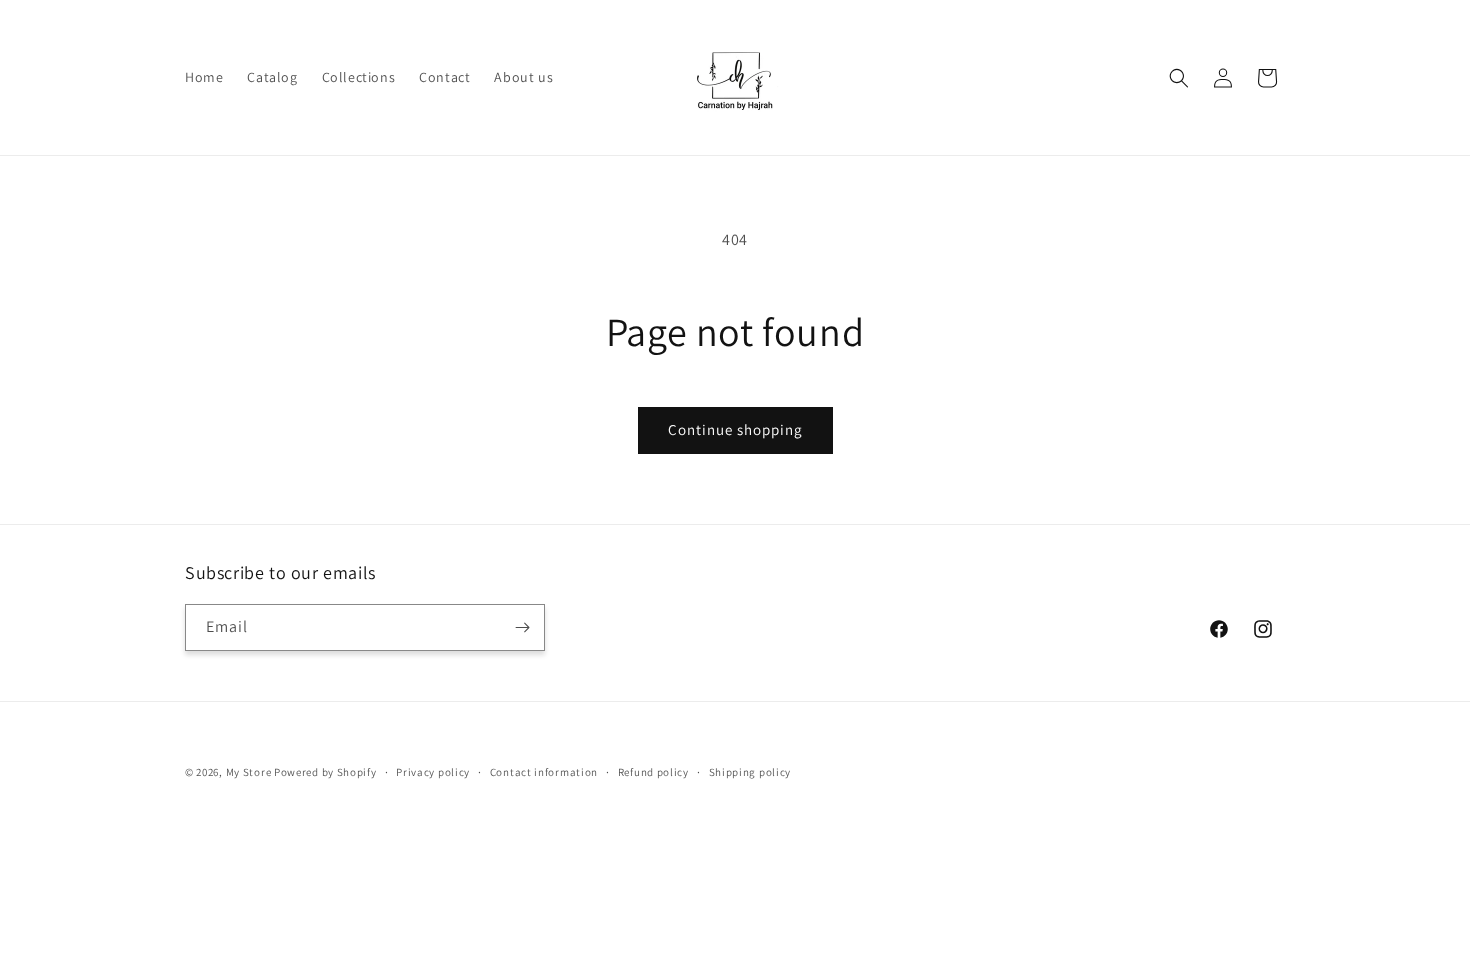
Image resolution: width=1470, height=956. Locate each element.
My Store (249, 772)
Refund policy (653, 772)
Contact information (544, 772)
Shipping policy (750, 772)
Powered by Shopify (325, 772)
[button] (1179, 78)
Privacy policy (433, 772)
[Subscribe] (522, 627)
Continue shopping (735, 429)
